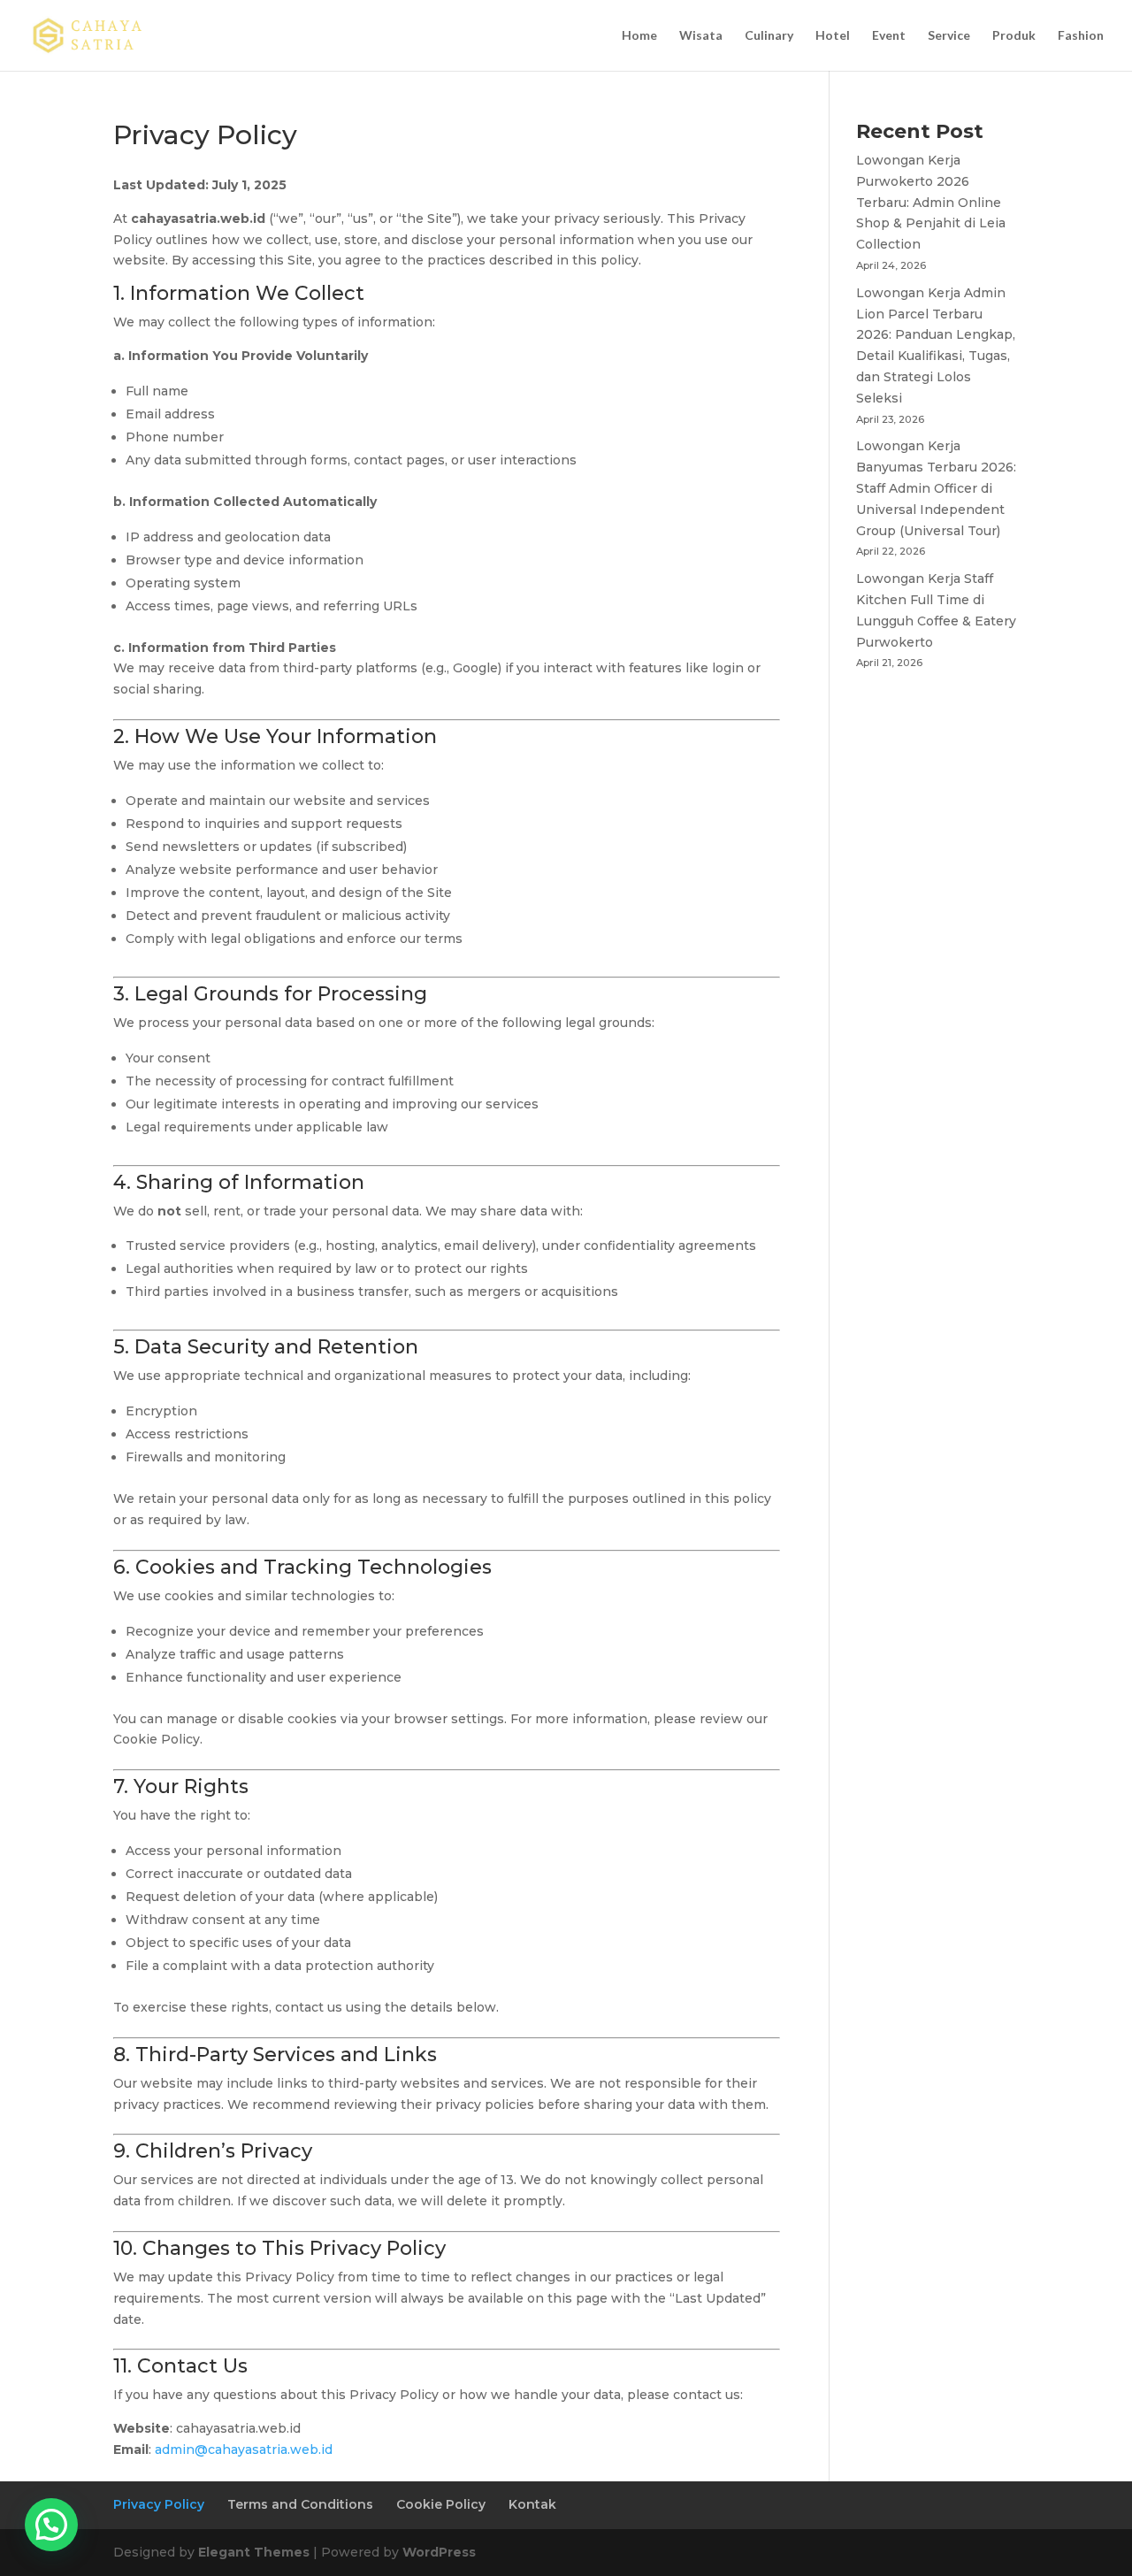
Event (889, 36)
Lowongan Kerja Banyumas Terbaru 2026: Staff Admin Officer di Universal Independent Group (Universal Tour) (936, 488)
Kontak (532, 2504)
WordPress (439, 2552)
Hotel (833, 36)
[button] (51, 2525)
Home (639, 36)
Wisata (701, 36)
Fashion (1081, 36)
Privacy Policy (159, 2504)
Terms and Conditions (300, 2504)
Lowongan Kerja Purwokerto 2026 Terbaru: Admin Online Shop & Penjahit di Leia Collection (931, 202)
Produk (1014, 36)
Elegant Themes (254, 2552)
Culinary (769, 36)
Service (949, 36)
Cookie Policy (441, 2504)
